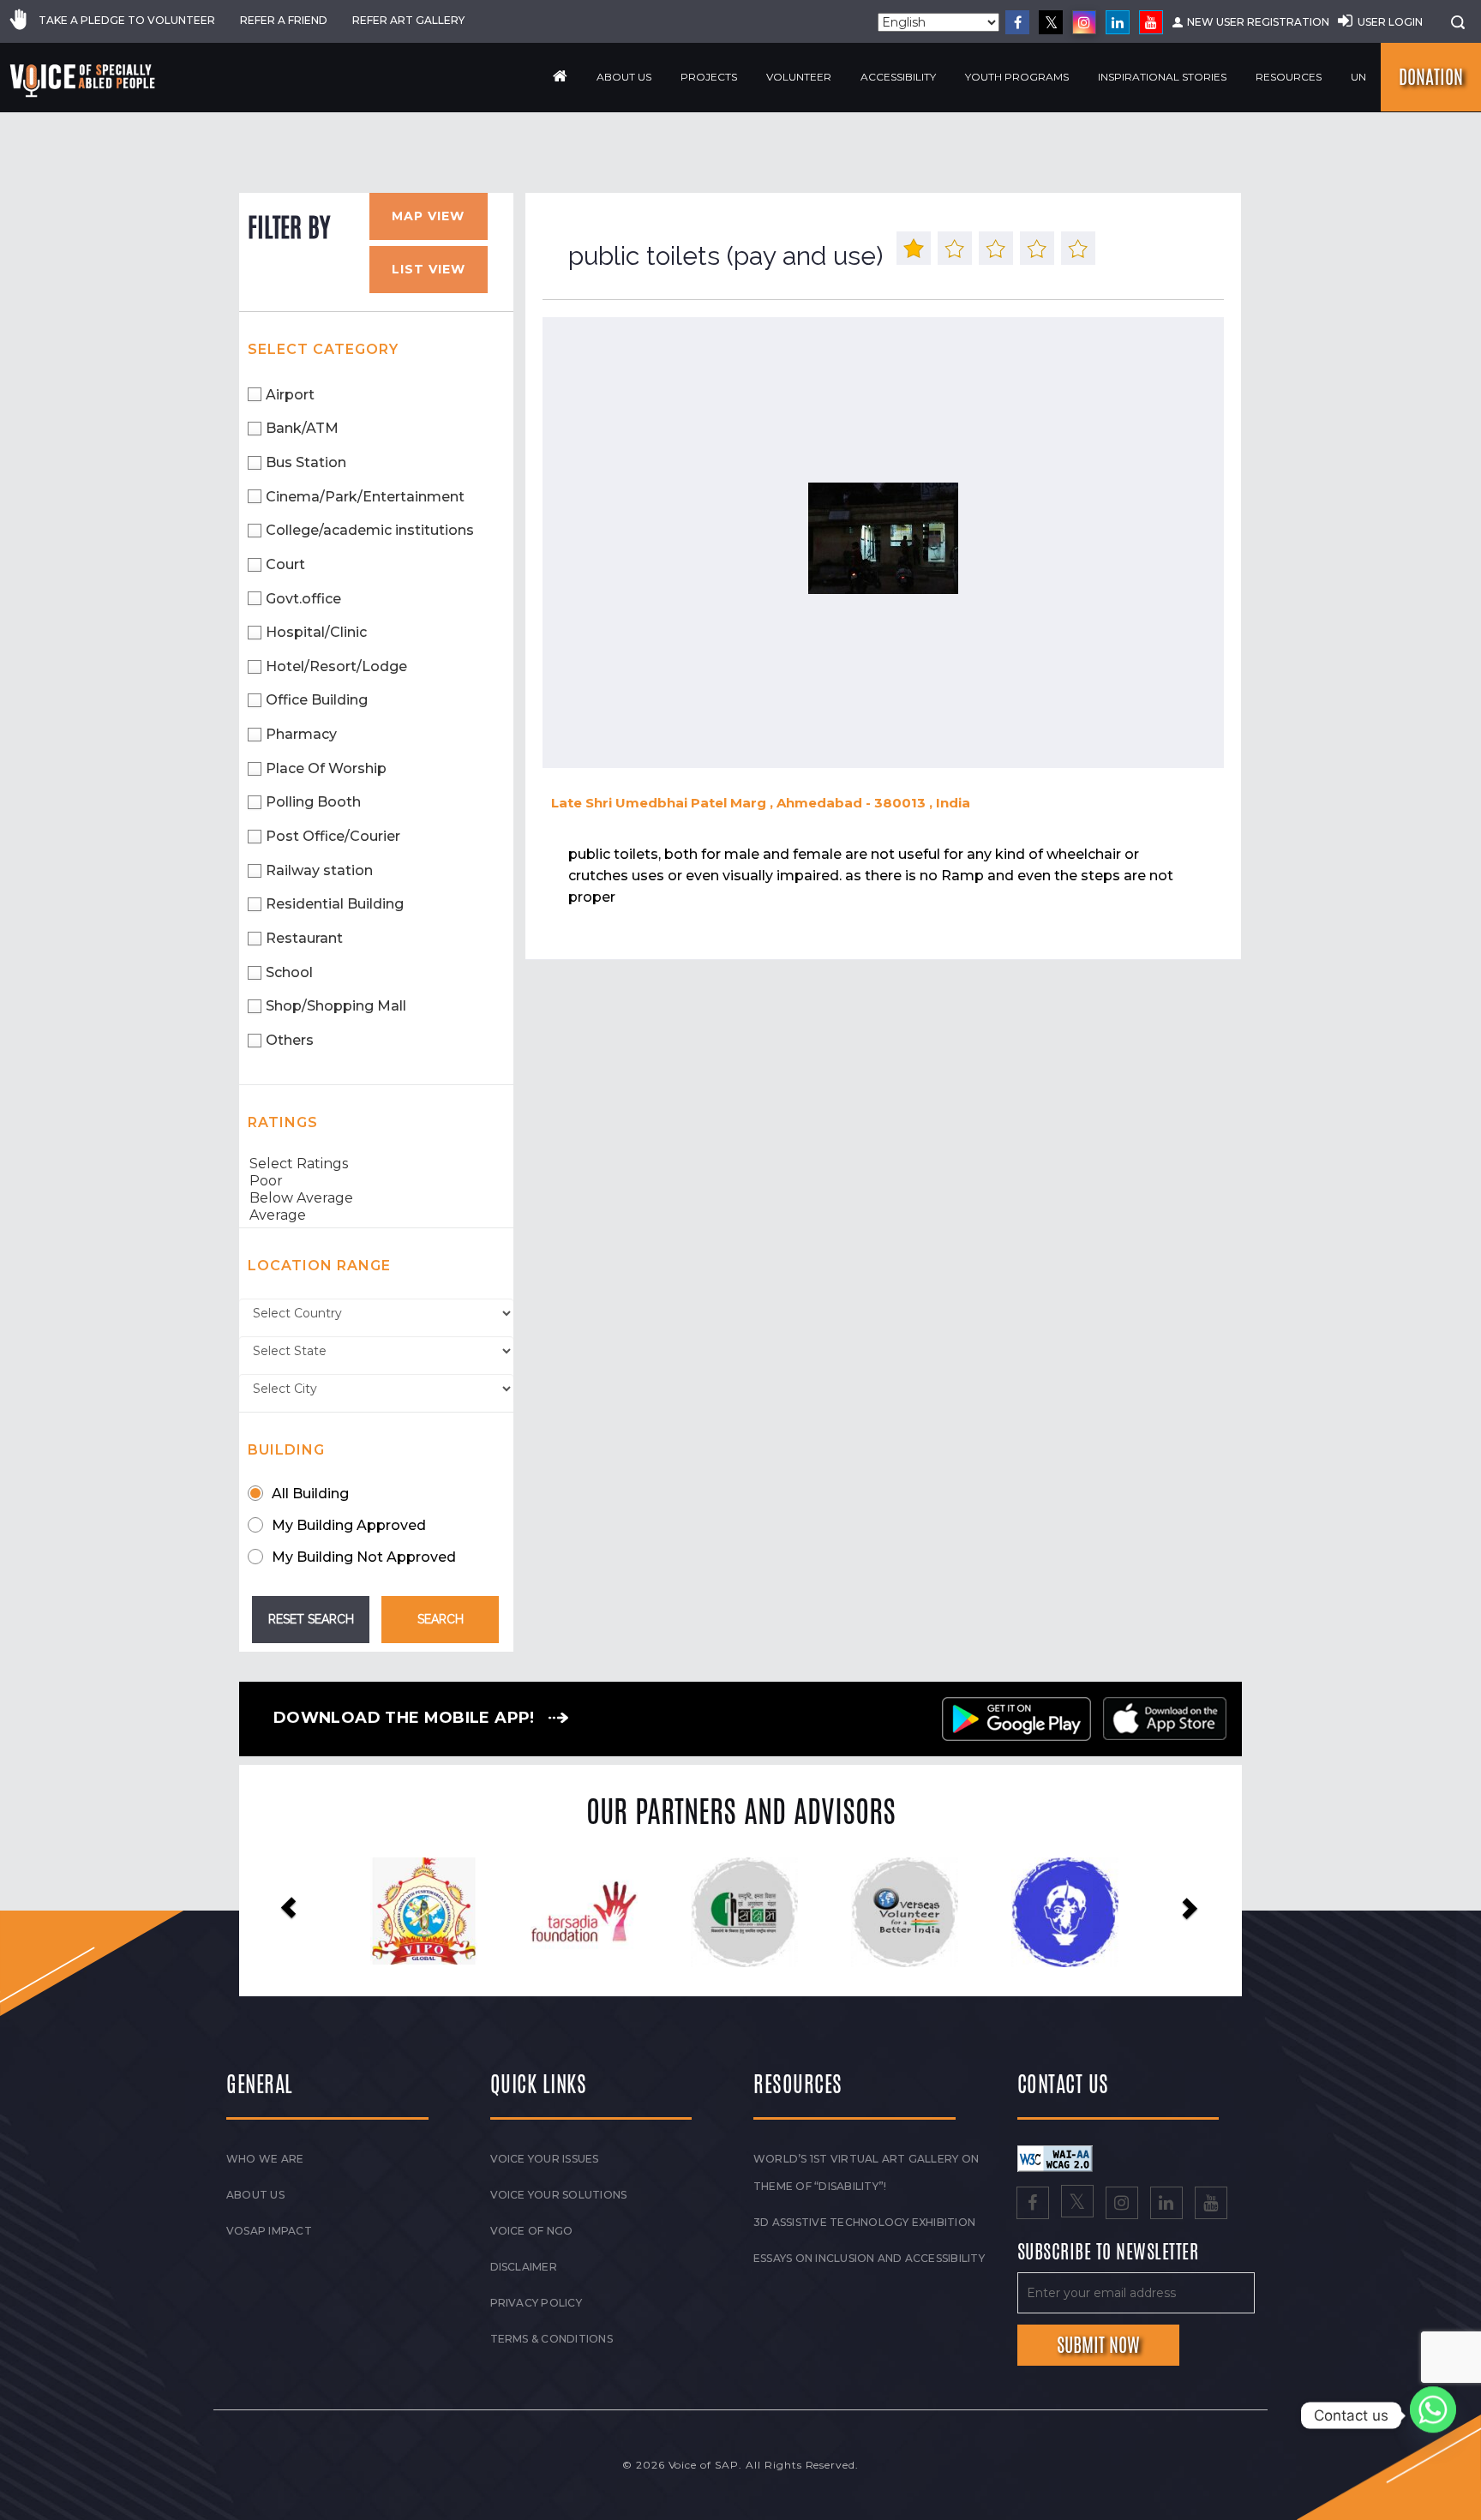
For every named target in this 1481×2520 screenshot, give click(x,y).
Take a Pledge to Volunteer (127, 20)
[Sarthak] (1061, 1912)
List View (429, 269)
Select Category (323, 349)
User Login (1390, 22)
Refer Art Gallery (408, 20)
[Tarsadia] (420, 1911)
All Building (310, 1494)
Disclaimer (524, 2267)
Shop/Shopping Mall (336, 1006)
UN (1358, 77)
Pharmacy (301, 734)
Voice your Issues (545, 2159)
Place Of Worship (326, 768)
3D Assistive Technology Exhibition (864, 2222)
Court (285, 564)
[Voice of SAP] (84, 81)
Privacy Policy (536, 2303)
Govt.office (303, 599)
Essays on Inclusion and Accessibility (869, 2258)
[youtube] (1151, 22)
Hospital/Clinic (316, 632)
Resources (1289, 77)
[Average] (376, 1215)
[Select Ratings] (376, 1164)
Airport (290, 395)
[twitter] (1051, 22)
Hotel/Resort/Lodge (336, 666)
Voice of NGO (532, 2231)
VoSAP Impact (269, 2231)
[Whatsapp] (1433, 2415)
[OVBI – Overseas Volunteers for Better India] (740, 1912)
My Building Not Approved (364, 1557)
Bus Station (306, 462)
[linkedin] (1118, 22)
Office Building (317, 700)
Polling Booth (313, 802)
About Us (624, 77)
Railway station (319, 870)
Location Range (319, 1266)
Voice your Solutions (559, 2195)
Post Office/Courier (333, 836)
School (289, 972)
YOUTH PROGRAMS (1017, 77)
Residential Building (335, 904)
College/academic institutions (370, 530)
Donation (1431, 77)
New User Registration (1258, 22)
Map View (428, 216)
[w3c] (1055, 2157)
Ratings (283, 1122)
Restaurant (304, 938)
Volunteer (799, 77)
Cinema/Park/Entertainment (365, 497)
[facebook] (1017, 22)
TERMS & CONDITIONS (552, 2339)
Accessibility (898, 77)
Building (286, 1450)
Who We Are (265, 2159)
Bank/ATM (302, 428)
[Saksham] (580, 1912)
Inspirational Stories (1162, 77)
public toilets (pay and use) (726, 256)
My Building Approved (349, 1525)
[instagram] (1084, 22)
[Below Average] (376, 1198)
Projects (709, 77)
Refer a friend (284, 20)
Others (290, 1040)
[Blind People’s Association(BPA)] (901, 1912)
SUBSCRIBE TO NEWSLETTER (1108, 2253)
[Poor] (376, 1181)
